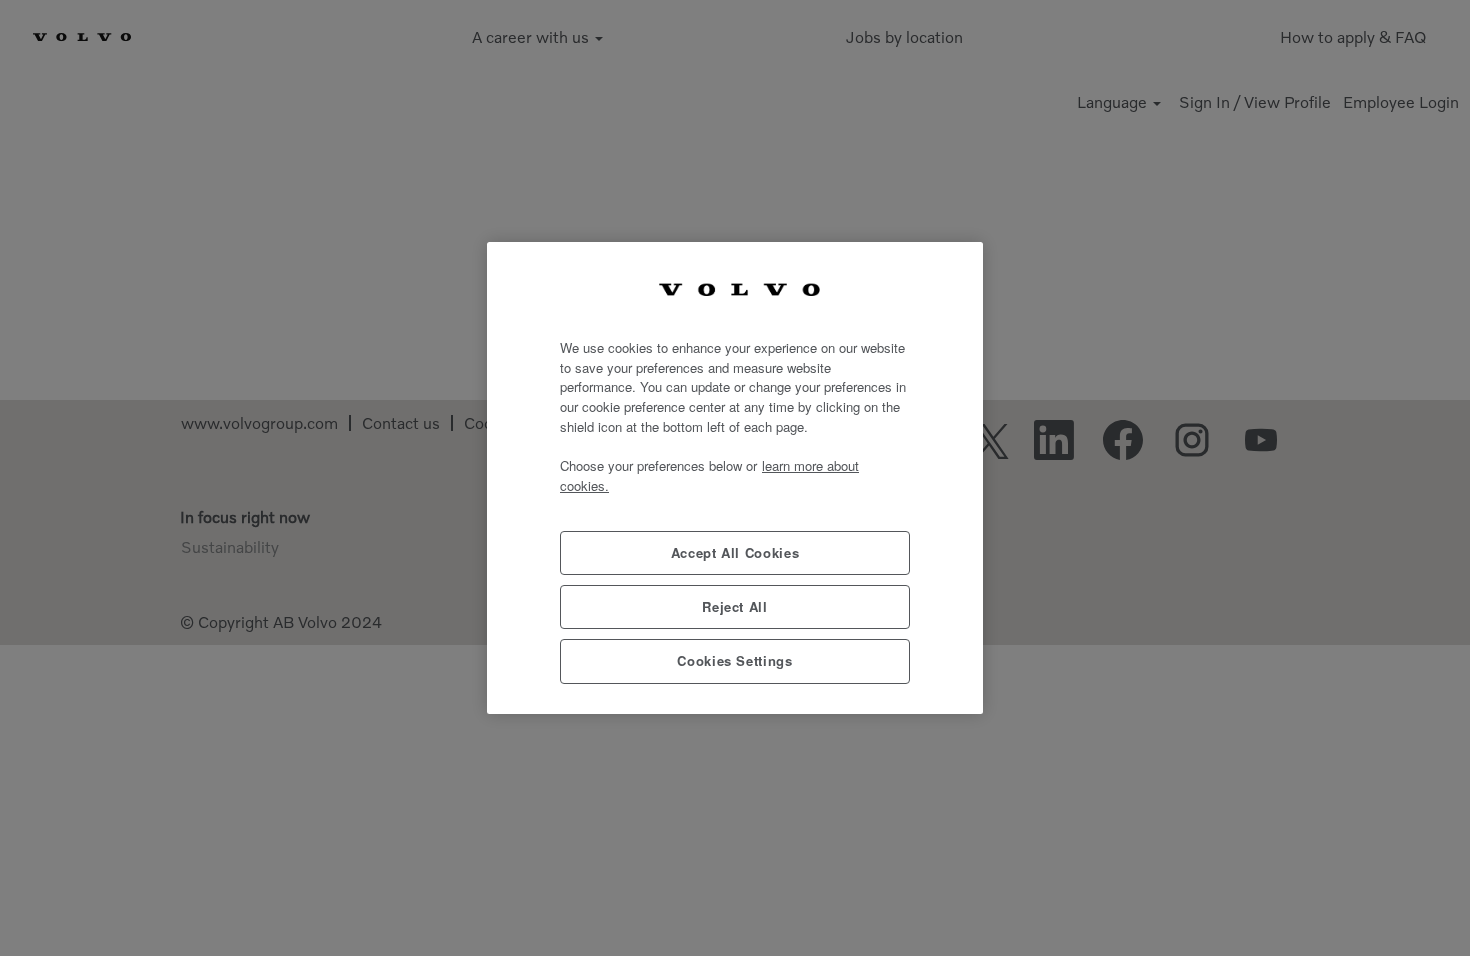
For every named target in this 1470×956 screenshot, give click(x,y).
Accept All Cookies (735, 552)
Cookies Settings (735, 660)
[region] (735, 477)
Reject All (735, 606)
